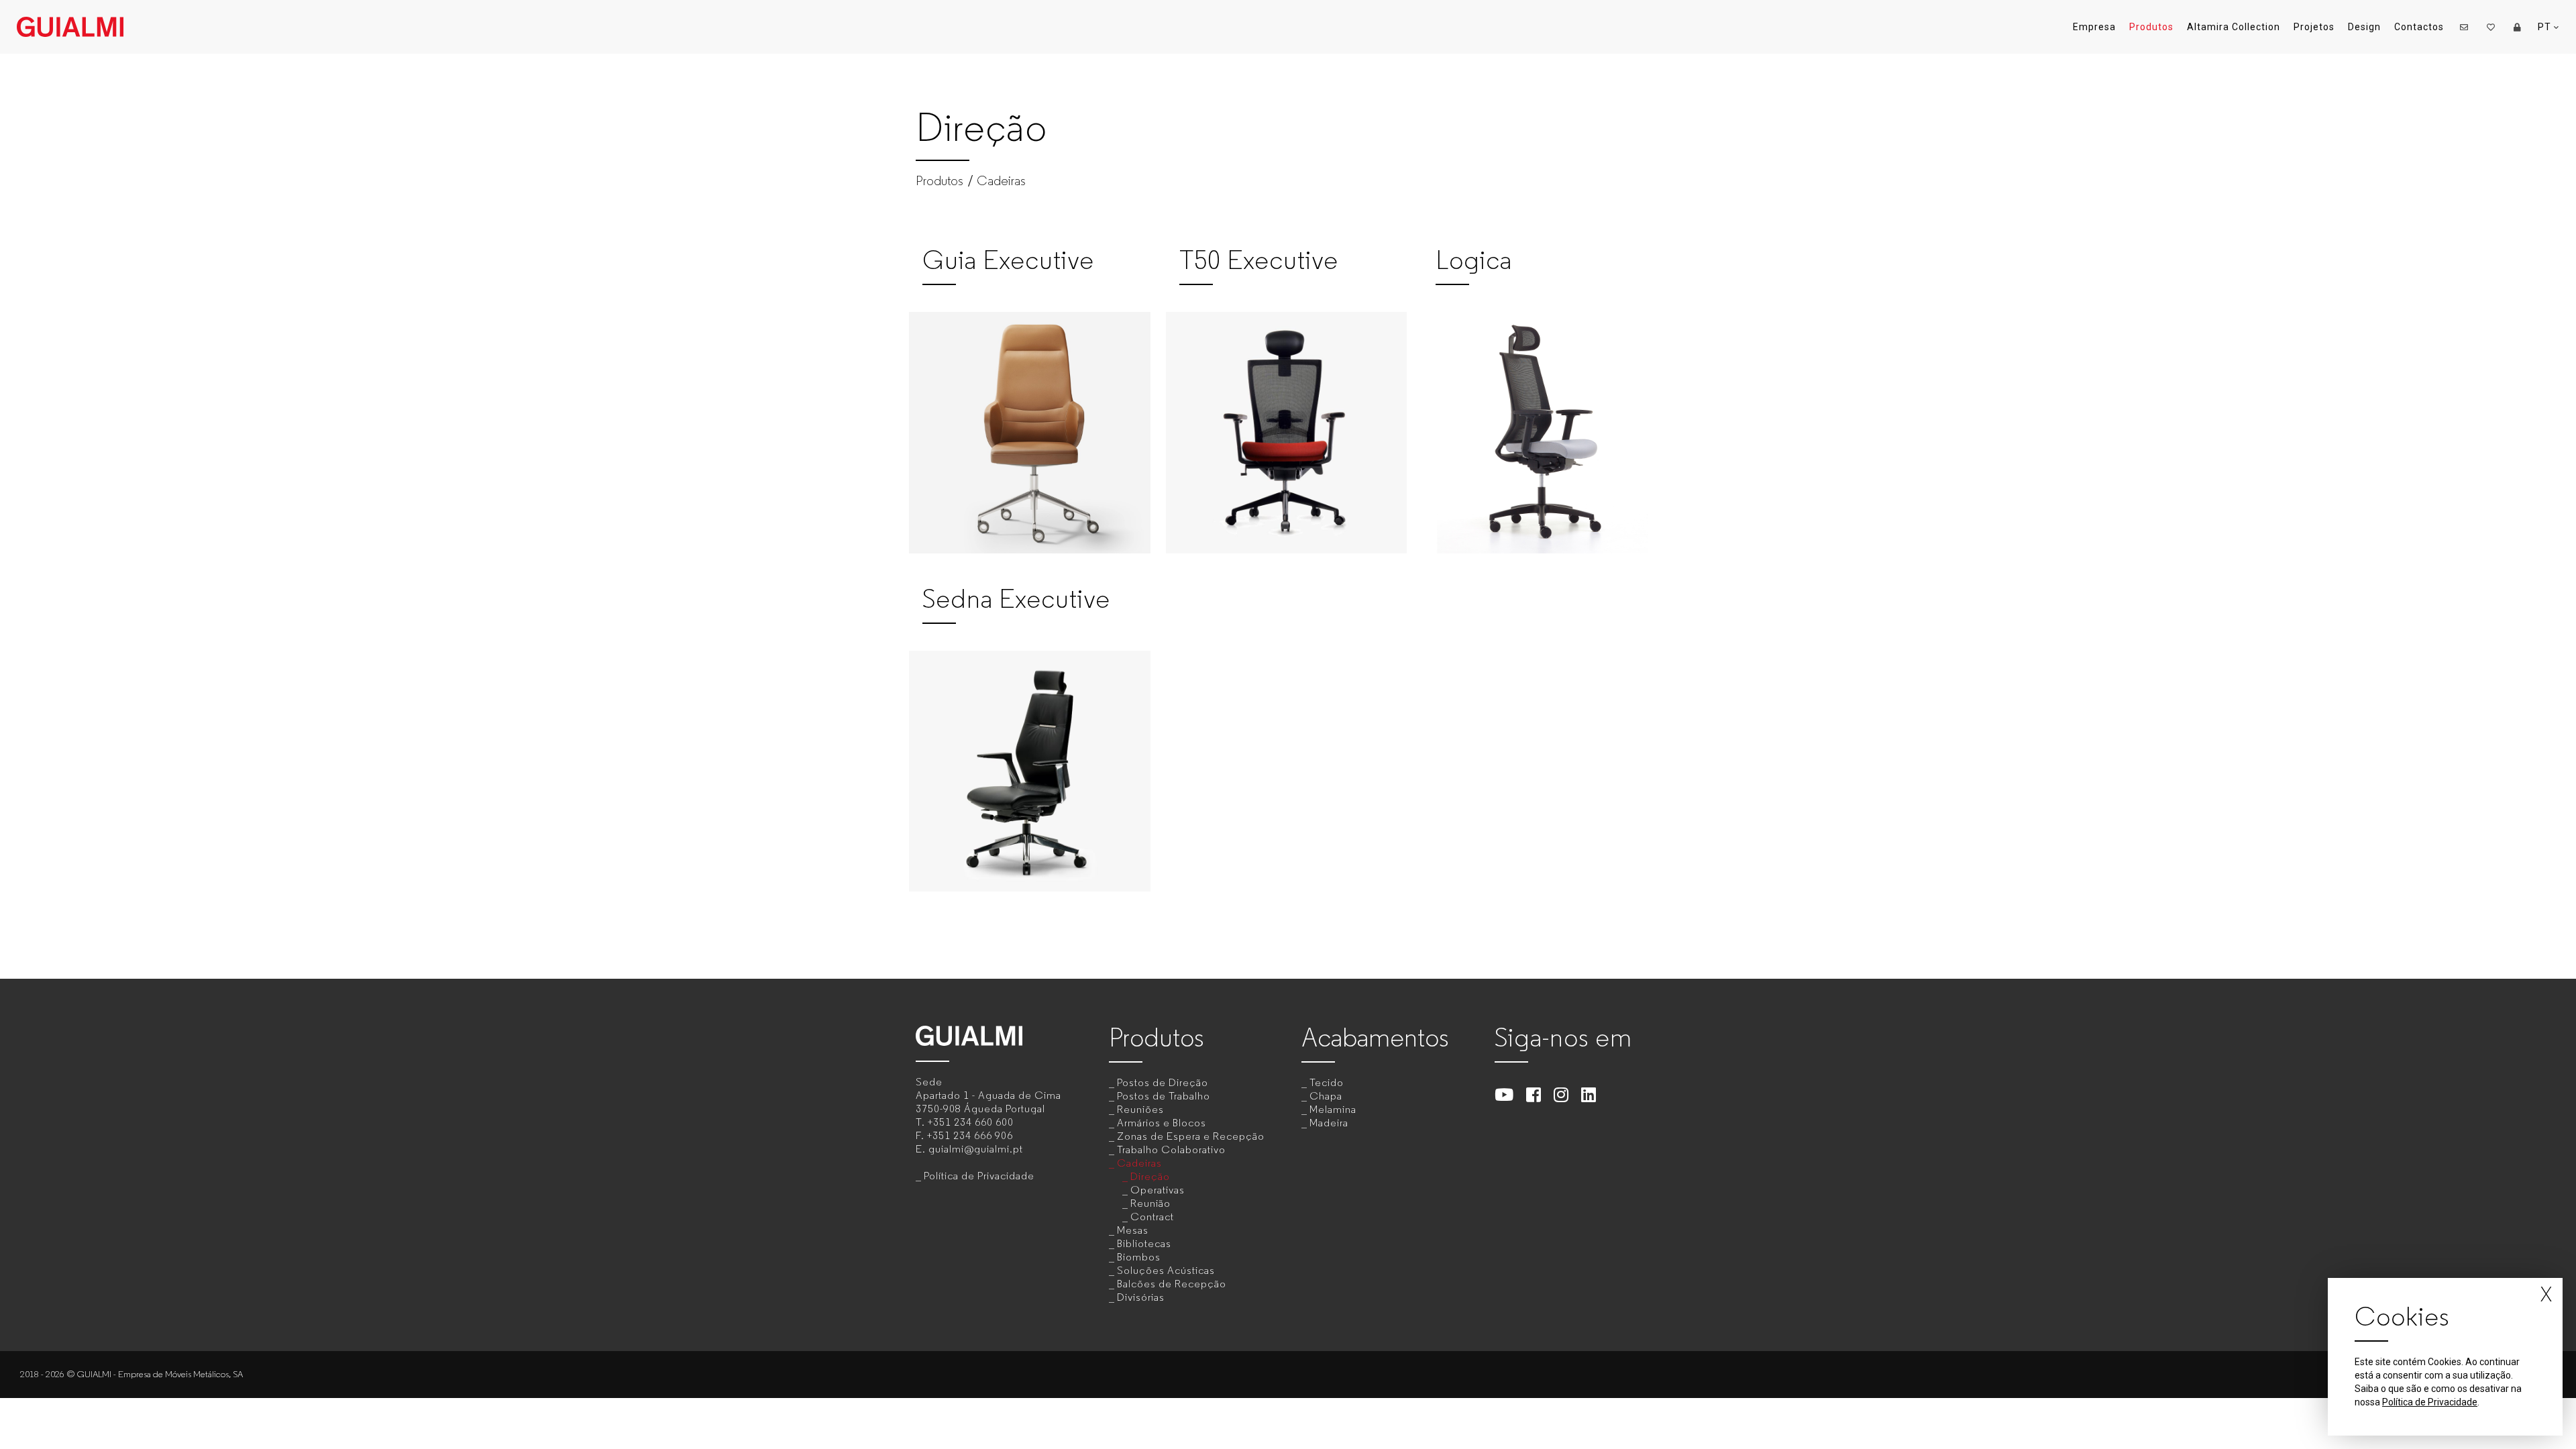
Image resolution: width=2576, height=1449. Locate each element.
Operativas (1158, 1190)
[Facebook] (1534, 1094)
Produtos (2151, 27)
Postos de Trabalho (1164, 1096)
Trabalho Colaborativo (1171, 1149)
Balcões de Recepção (1172, 1284)
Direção (1150, 1176)
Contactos (2419, 27)
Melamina (1333, 1109)
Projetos (2314, 27)
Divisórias (1141, 1297)
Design (2364, 27)
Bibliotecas (1144, 1243)
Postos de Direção (1163, 1082)
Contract (1152, 1217)
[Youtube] (1504, 1094)
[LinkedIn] (1589, 1094)
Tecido (1327, 1082)
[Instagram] (1561, 1094)
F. (964, 1135)
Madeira (1329, 1123)
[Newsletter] (2464, 27)
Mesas (1133, 1230)
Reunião (1150, 1203)
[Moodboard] (2491, 27)
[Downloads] (2518, 27)
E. (969, 1149)
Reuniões (1140, 1109)
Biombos (1139, 1257)
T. (965, 1122)
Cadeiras (1001, 181)
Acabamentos (1375, 1037)
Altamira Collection (2234, 27)
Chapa (1326, 1096)
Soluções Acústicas (1166, 1270)
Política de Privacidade (979, 1176)
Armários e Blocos (1162, 1123)
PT (2546, 27)
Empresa (2094, 27)
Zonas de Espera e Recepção (1191, 1136)
